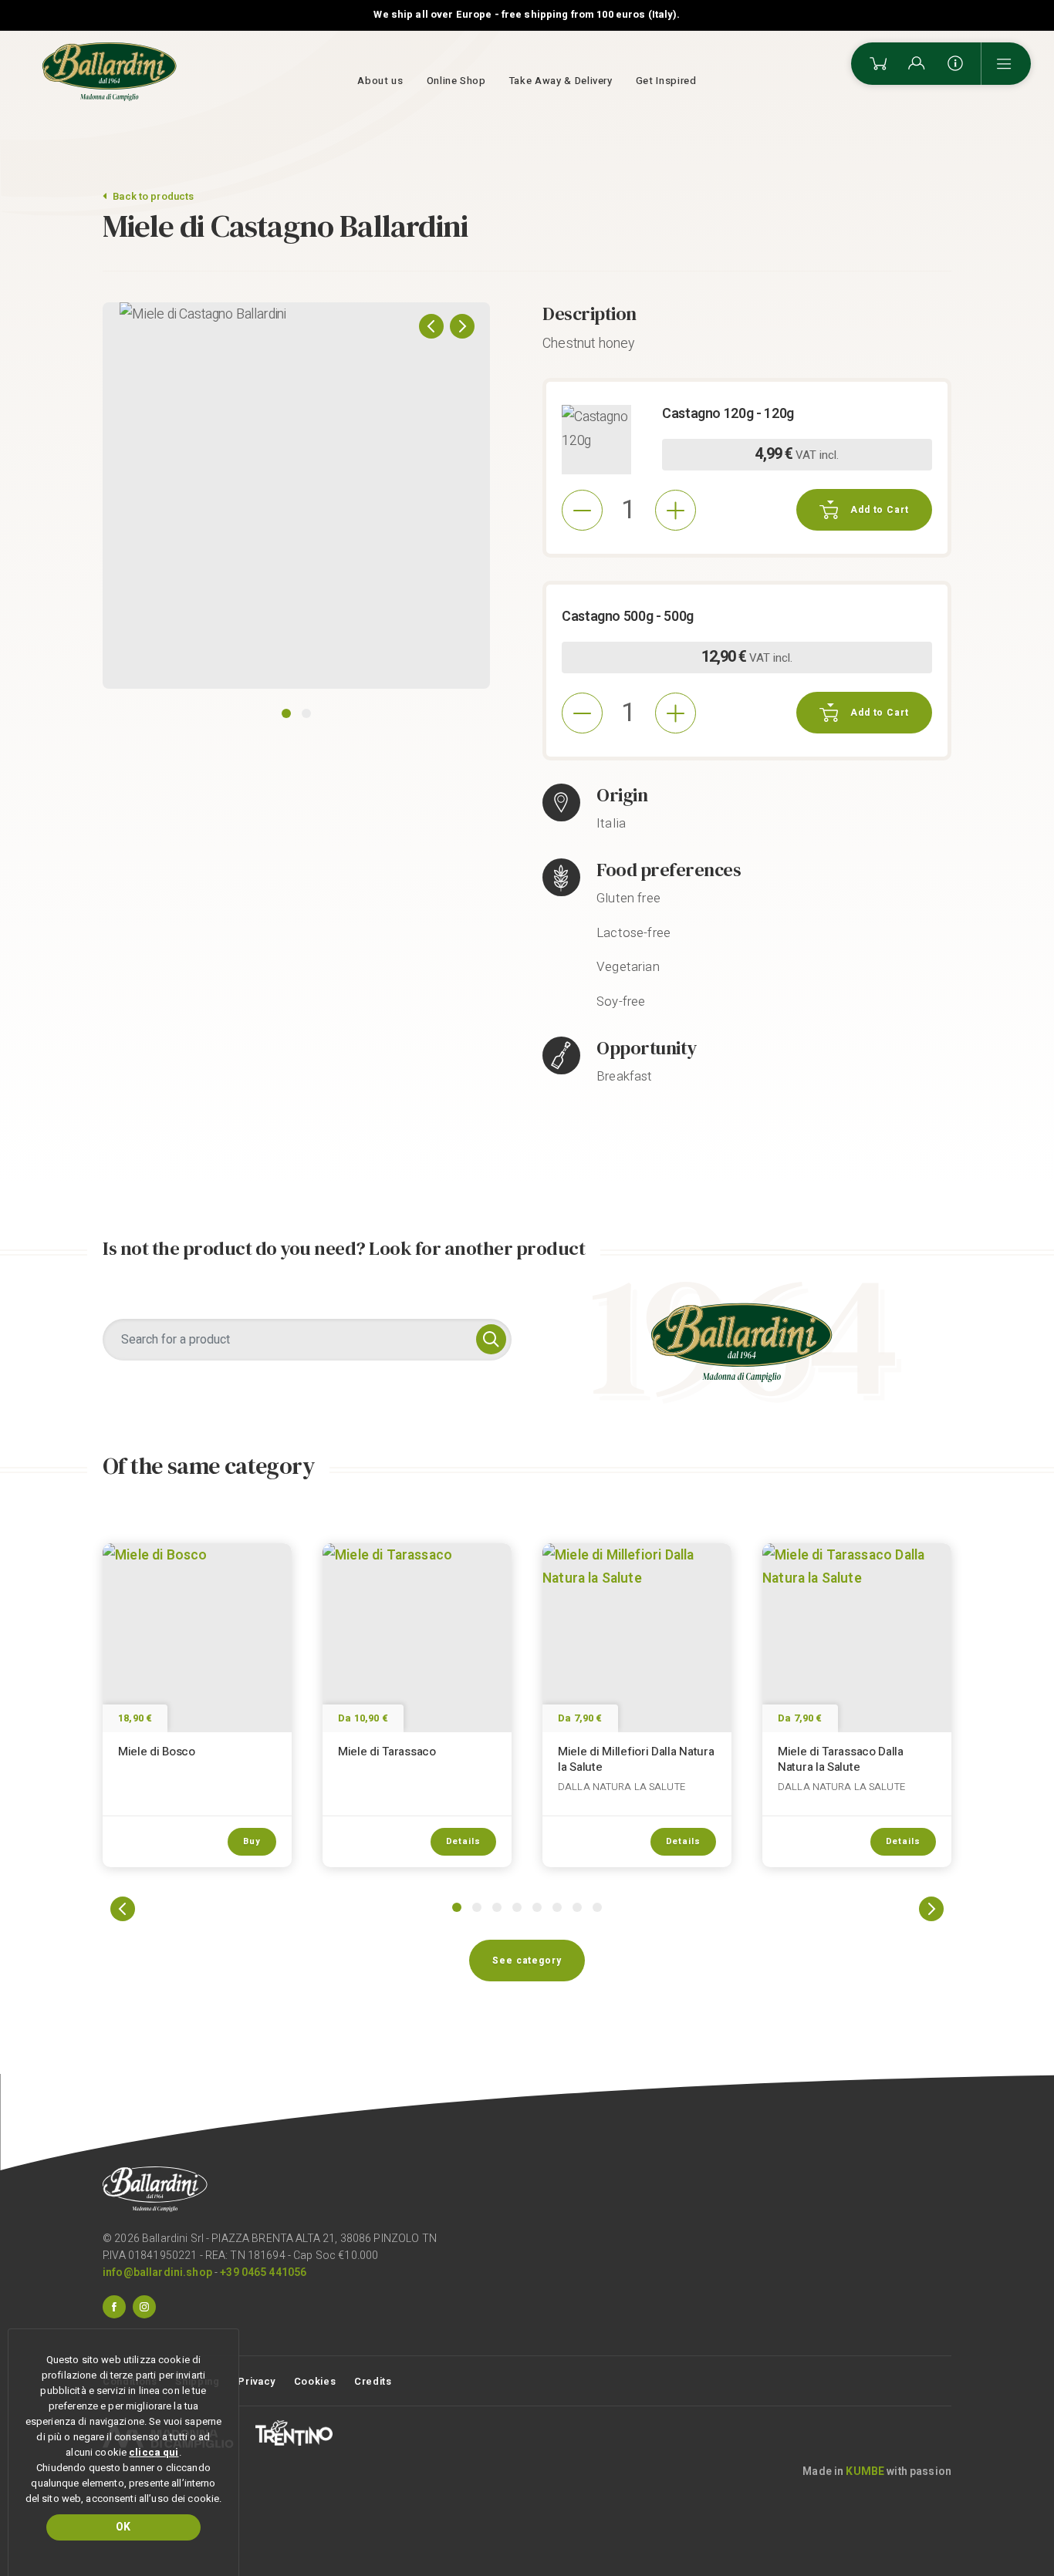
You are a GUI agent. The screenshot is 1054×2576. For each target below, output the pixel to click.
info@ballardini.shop (157, 2273)
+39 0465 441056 (263, 2273)
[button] (431, 326)
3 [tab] (497, 1907)
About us (380, 81)
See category (527, 1961)
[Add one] (676, 510)
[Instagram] (144, 2306)
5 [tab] (537, 1907)
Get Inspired (666, 81)
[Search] (491, 1339)
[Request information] (955, 64)
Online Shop (456, 81)
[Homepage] (110, 72)
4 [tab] (517, 1907)
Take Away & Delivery (561, 81)
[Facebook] (114, 2306)
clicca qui (154, 2452)
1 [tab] (286, 713)
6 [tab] (557, 1907)
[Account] (917, 64)
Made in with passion (877, 2471)
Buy (252, 1841)
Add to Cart (880, 510)
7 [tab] (577, 1907)
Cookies (315, 2381)
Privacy (257, 2381)
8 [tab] (597, 1907)
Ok (123, 2527)
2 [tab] (306, 713)
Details (463, 1841)
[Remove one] (582, 510)
